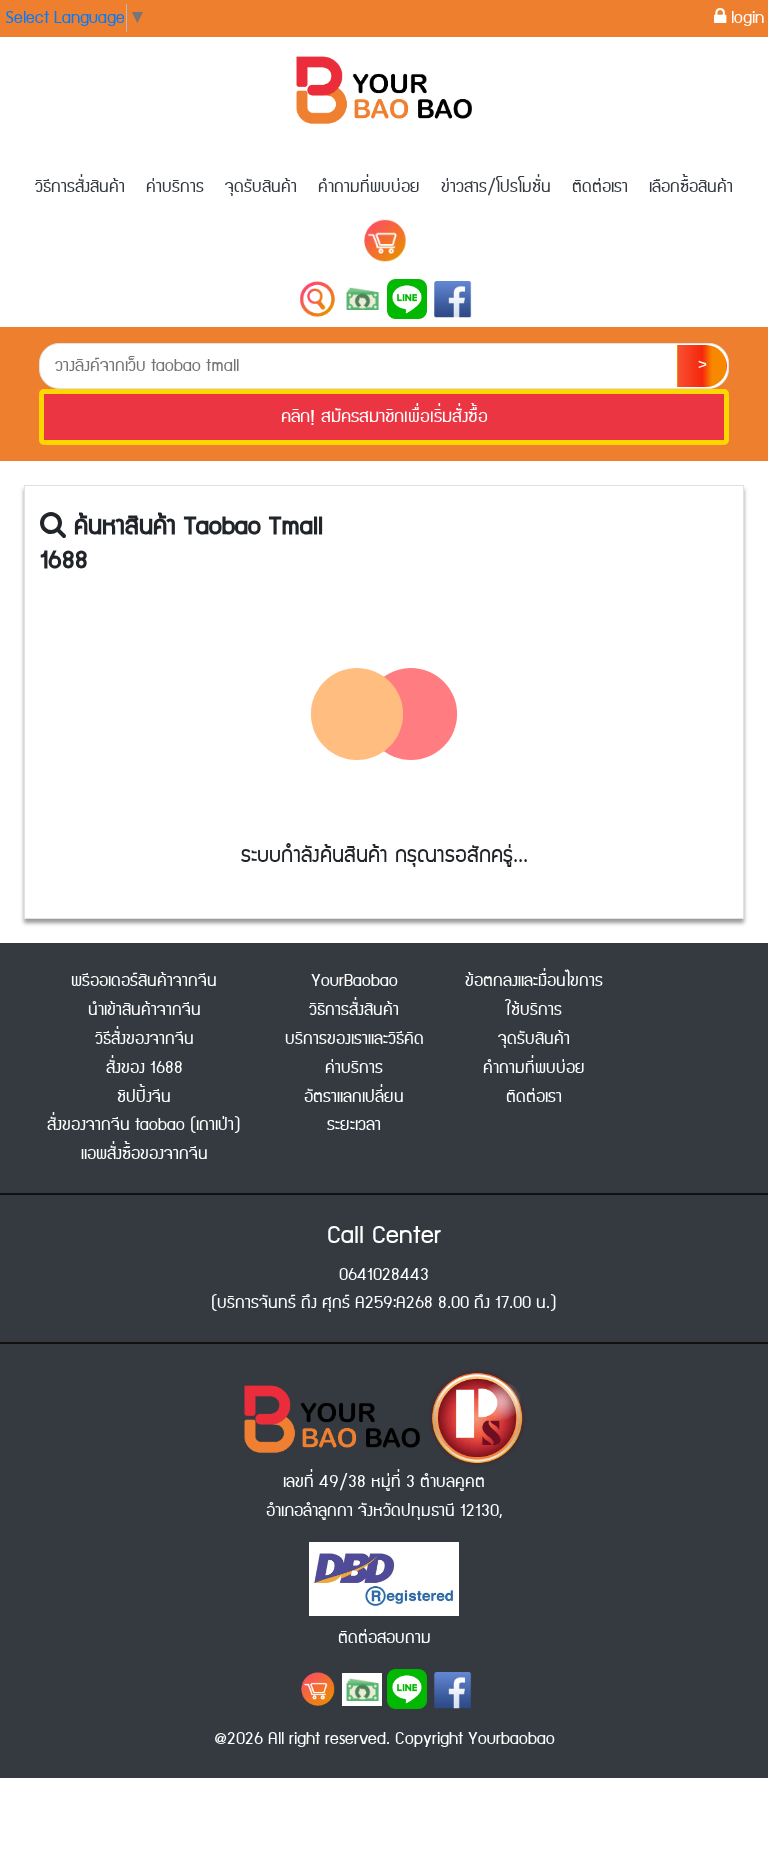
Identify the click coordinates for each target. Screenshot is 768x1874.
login (745, 18)
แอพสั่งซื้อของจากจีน (144, 1154)
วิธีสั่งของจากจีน (144, 1039)
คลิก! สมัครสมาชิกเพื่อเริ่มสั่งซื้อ (384, 417)
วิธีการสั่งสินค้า (80, 187)
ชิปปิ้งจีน (144, 1097)
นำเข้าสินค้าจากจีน (144, 1010)
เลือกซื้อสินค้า (691, 187)
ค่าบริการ (175, 187)
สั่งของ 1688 (144, 1068)
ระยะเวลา (354, 1125)
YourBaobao (354, 981)
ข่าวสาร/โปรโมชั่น (496, 187)
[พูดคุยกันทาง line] (407, 1689)
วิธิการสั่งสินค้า (354, 1010)
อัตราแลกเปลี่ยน (354, 1097)
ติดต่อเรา (600, 187)
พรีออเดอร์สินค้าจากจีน (144, 981)
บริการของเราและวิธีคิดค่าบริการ (354, 1053)
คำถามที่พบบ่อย (369, 187)
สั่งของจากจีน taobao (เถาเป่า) (144, 1125)
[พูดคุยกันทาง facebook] (452, 1689)
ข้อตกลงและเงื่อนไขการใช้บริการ (534, 995)
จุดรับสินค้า (261, 187)
